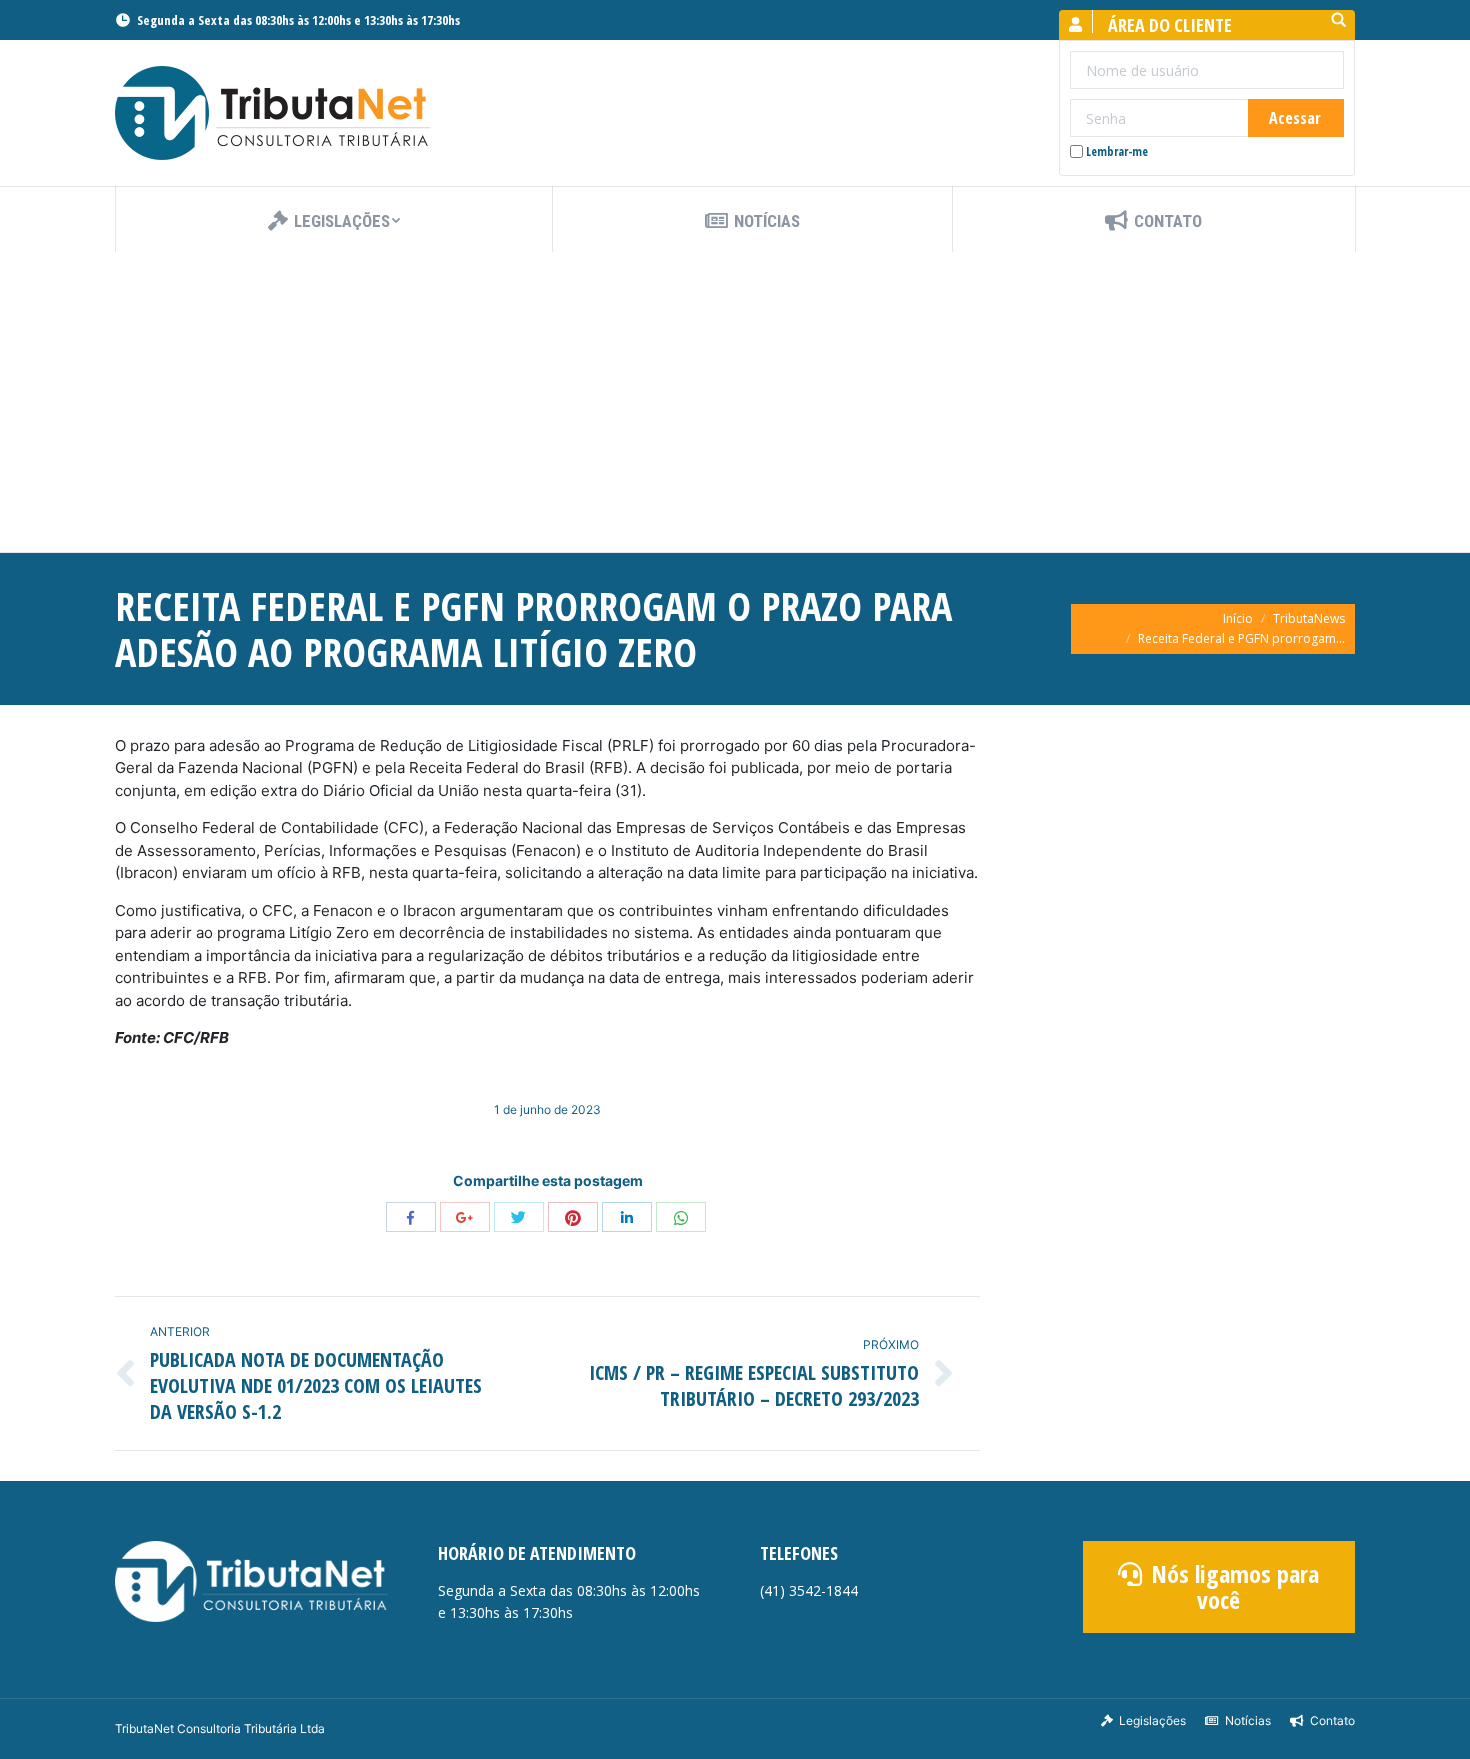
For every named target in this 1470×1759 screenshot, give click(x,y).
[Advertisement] (735, 402)
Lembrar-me (1117, 151)
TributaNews (1309, 618)
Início (1238, 618)
